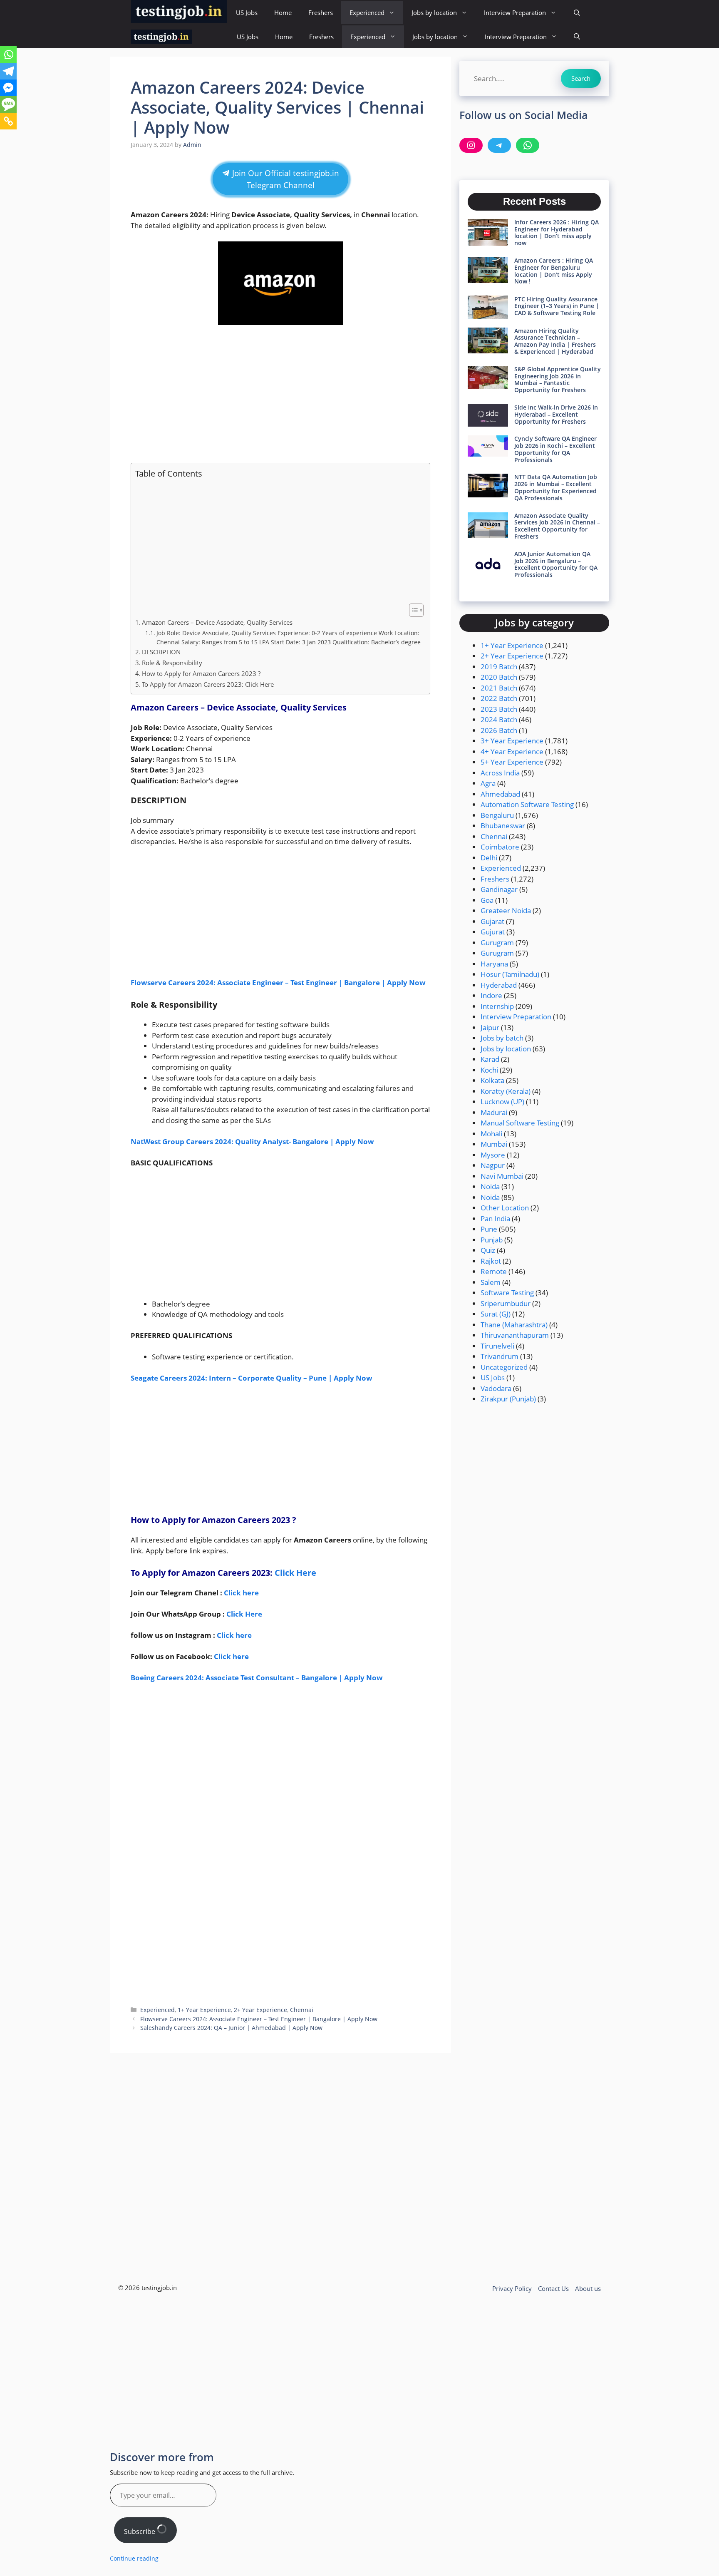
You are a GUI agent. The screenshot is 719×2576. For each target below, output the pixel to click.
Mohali (491, 1134)
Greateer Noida (506, 910)
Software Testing (507, 1293)
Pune (489, 1229)
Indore (491, 995)
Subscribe (140, 2531)
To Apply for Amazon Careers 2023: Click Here (208, 684)
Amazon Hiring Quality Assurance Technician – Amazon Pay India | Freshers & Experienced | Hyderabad (555, 341)
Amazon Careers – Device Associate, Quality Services (217, 622)
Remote (494, 1271)
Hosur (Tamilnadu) (510, 974)
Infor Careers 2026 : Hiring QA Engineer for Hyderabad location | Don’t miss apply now (557, 232)
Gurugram (497, 943)
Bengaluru (497, 815)
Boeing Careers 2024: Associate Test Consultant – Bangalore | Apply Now (257, 1678)
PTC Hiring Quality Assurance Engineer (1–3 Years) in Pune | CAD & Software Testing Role (557, 306)
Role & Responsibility (172, 663)
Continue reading (134, 2558)
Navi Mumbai (502, 1176)
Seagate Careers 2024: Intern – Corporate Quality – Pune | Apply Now (252, 1378)
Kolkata (492, 1080)
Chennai (302, 2010)
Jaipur (490, 1027)
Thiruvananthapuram (515, 1335)
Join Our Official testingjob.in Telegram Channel (285, 179)
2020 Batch (499, 677)
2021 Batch (499, 688)
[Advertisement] (280, 394)
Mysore (493, 1155)
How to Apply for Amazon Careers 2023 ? (202, 673)
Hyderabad (499, 985)
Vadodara (496, 1388)
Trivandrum (500, 1356)
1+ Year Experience (204, 2010)
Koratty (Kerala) (506, 1091)
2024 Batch (499, 719)
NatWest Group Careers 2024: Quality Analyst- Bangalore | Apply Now (252, 1141)
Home (283, 12)
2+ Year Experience (260, 2010)
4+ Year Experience (512, 751)
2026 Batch (499, 730)
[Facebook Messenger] (8, 88)
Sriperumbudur (506, 1303)
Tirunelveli (497, 1346)
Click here (231, 1656)
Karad (490, 1059)
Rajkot (491, 1261)
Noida (490, 1186)
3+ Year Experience (512, 741)
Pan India (495, 1218)
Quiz (488, 1250)
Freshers (321, 12)
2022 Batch (499, 698)
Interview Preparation (515, 12)
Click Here (295, 1573)
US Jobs (247, 12)
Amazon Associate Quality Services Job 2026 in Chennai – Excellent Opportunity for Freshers (557, 526)
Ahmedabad (500, 794)
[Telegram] (8, 71)
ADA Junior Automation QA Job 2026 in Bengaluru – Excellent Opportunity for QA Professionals (556, 564)
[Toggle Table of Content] (412, 610)
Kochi (489, 1070)
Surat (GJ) (496, 1314)
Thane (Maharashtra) (514, 1325)
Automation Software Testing (527, 804)
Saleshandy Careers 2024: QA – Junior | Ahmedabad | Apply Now (231, 2028)
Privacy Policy (512, 2288)
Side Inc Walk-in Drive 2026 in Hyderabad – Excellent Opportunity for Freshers (556, 414)
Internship (497, 1006)
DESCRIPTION (161, 652)
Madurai (494, 1112)
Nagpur (493, 1165)
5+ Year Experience (512, 762)
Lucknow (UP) (502, 1102)
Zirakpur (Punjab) (508, 1399)
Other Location (505, 1208)
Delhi (489, 858)
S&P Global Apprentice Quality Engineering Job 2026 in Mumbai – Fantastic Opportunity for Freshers (558, 379)
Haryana (494, 964)
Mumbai (494, 1144)
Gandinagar (499, 889)
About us (588, 2288)
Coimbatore (500, 847)
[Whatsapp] (8, 55)
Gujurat (493, 932)
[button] (577, 13)
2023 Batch (499, 709)
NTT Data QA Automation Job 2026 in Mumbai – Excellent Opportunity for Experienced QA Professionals (556, 487)
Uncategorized (504, 1367)
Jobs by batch (502, 1038)
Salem (491, 1282)
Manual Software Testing (520, 1123)
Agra (488, 783)
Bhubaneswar (503, 826)
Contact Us (553, 2288)
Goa (487, 900)
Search (581, 78)
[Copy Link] (8, 121)
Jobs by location (434, 12)
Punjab (492, 1240)
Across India (500, 773)
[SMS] (8, 104)
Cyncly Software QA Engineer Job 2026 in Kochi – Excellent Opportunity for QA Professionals (555, 449)
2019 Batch (499, 667)
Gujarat (492, 921)
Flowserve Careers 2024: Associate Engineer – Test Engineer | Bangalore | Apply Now (278, 982)
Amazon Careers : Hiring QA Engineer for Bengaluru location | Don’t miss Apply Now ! (554, 271)
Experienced (367, 12)
